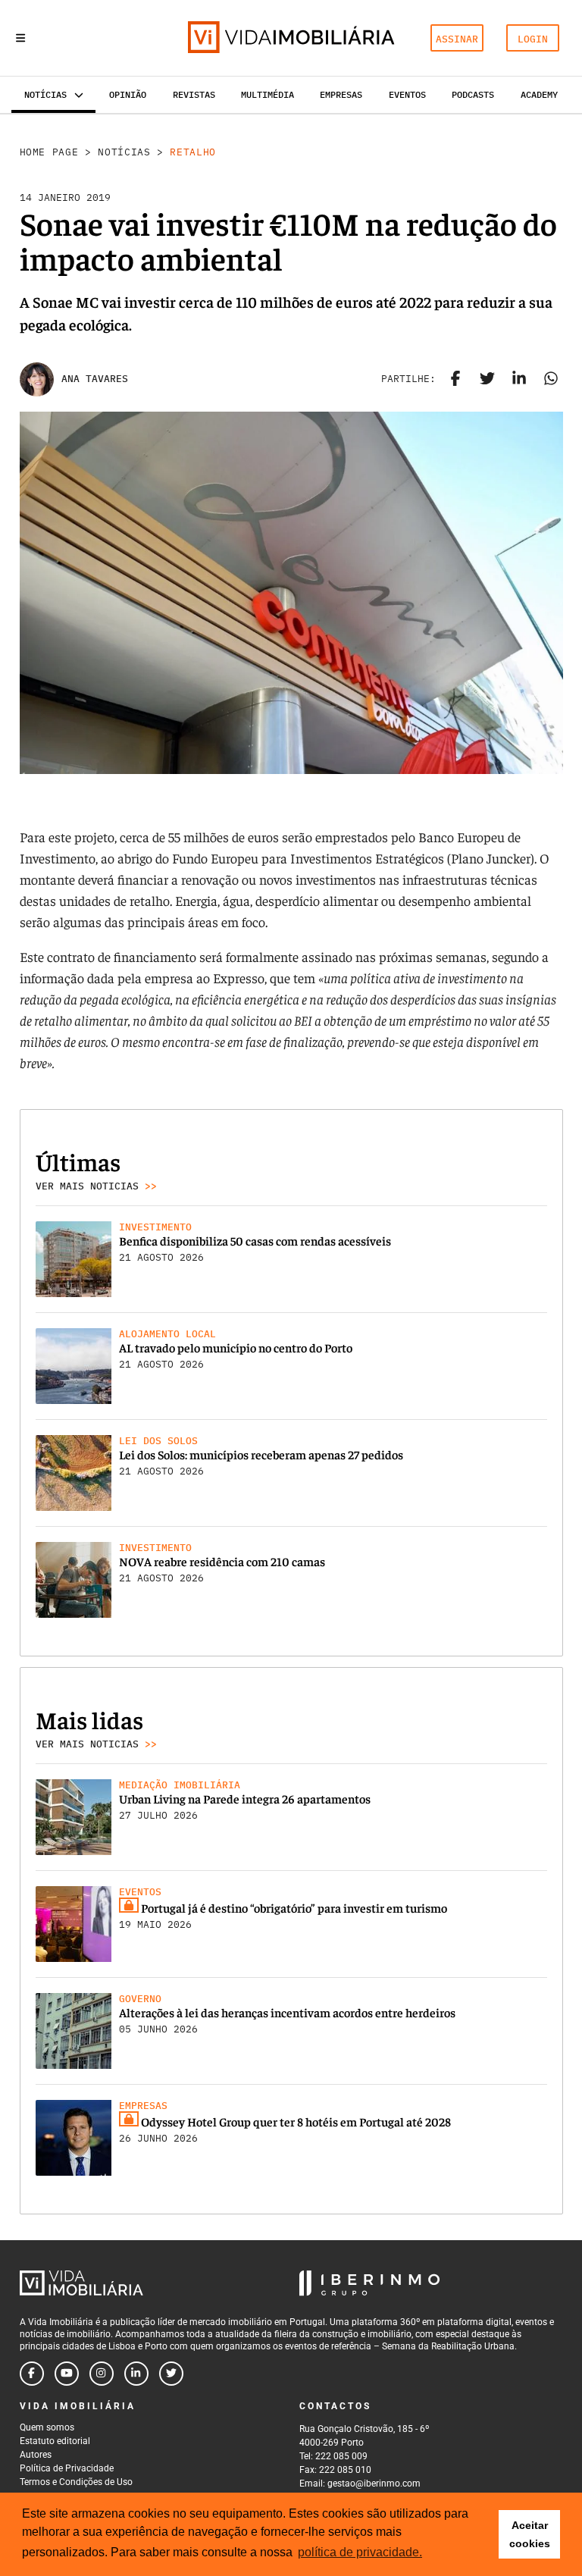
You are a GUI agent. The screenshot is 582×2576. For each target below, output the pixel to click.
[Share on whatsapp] (551, 379)
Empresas (341, 94)
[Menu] (20, 38)
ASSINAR (457, 39)
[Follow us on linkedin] (136, 2374)
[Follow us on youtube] (67, 2374)
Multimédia (268, 94)
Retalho (193, 152)
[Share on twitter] (487, 379)
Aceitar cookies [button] (530, 2534)
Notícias (124, 152)
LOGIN (533, 39)
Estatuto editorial (55, 2441)
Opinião (128, 94)
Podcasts (473, 94)
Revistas (194, 94)
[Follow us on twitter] (171, 2374)
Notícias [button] (45, 94)
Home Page (49, 152)
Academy (539, 94)
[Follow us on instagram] (102, 2374)
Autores (36, 2455)
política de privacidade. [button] (360, 2552)
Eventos (407, 94)
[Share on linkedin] (519, 379)
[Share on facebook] (455, 379)
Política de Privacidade (67, 2468)
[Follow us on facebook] (32, 2374)
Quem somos (47, 2427)
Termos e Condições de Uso (76, 2482)
